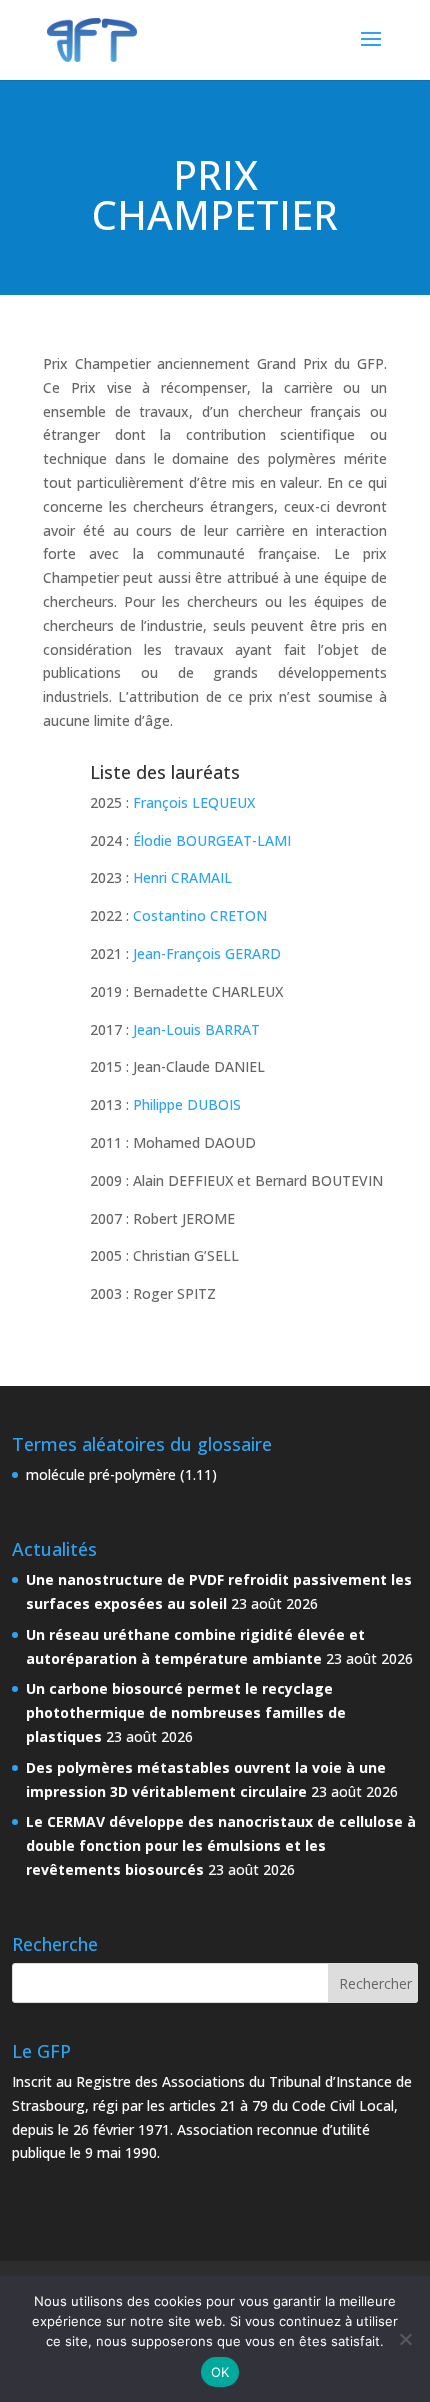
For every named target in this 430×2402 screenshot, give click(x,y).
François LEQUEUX (194, 802)
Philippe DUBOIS (187, 1104)
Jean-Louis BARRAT (196, 1029)
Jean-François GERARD (207, 953)
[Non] (405, 2339)
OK (220, 2372)
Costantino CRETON (200, 915)
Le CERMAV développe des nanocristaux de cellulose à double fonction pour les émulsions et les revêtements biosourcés (221, 1845)
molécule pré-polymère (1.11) (121, 1474)
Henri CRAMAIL (182, 877)
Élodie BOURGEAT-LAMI (212, 840)
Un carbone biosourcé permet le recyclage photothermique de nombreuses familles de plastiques (186, 1712)
